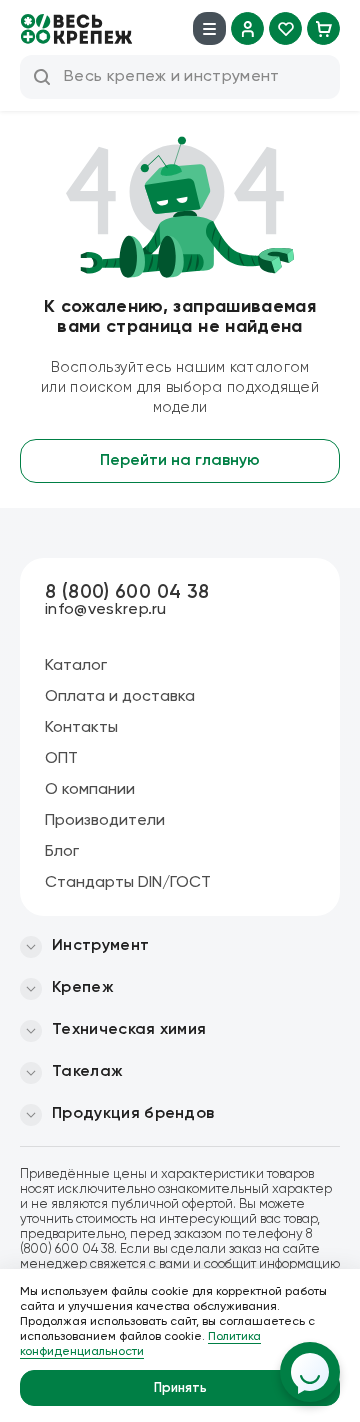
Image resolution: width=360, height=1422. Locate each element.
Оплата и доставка (120, 697)
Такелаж (87, 1072)
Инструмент (100, 946)
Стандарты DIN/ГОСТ (128, 883)
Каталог (76, 666)
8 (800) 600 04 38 (127, 592)
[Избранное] (285, 28)
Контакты (81, 728)
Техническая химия (129, 1030)
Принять (180, 1388)
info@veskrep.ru (106, 610)
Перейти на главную (180, 461)
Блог (62, 852)
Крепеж (83, 988)
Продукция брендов (133, 1114)
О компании (90, 790)
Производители (105, 821)
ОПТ (61, 759)
